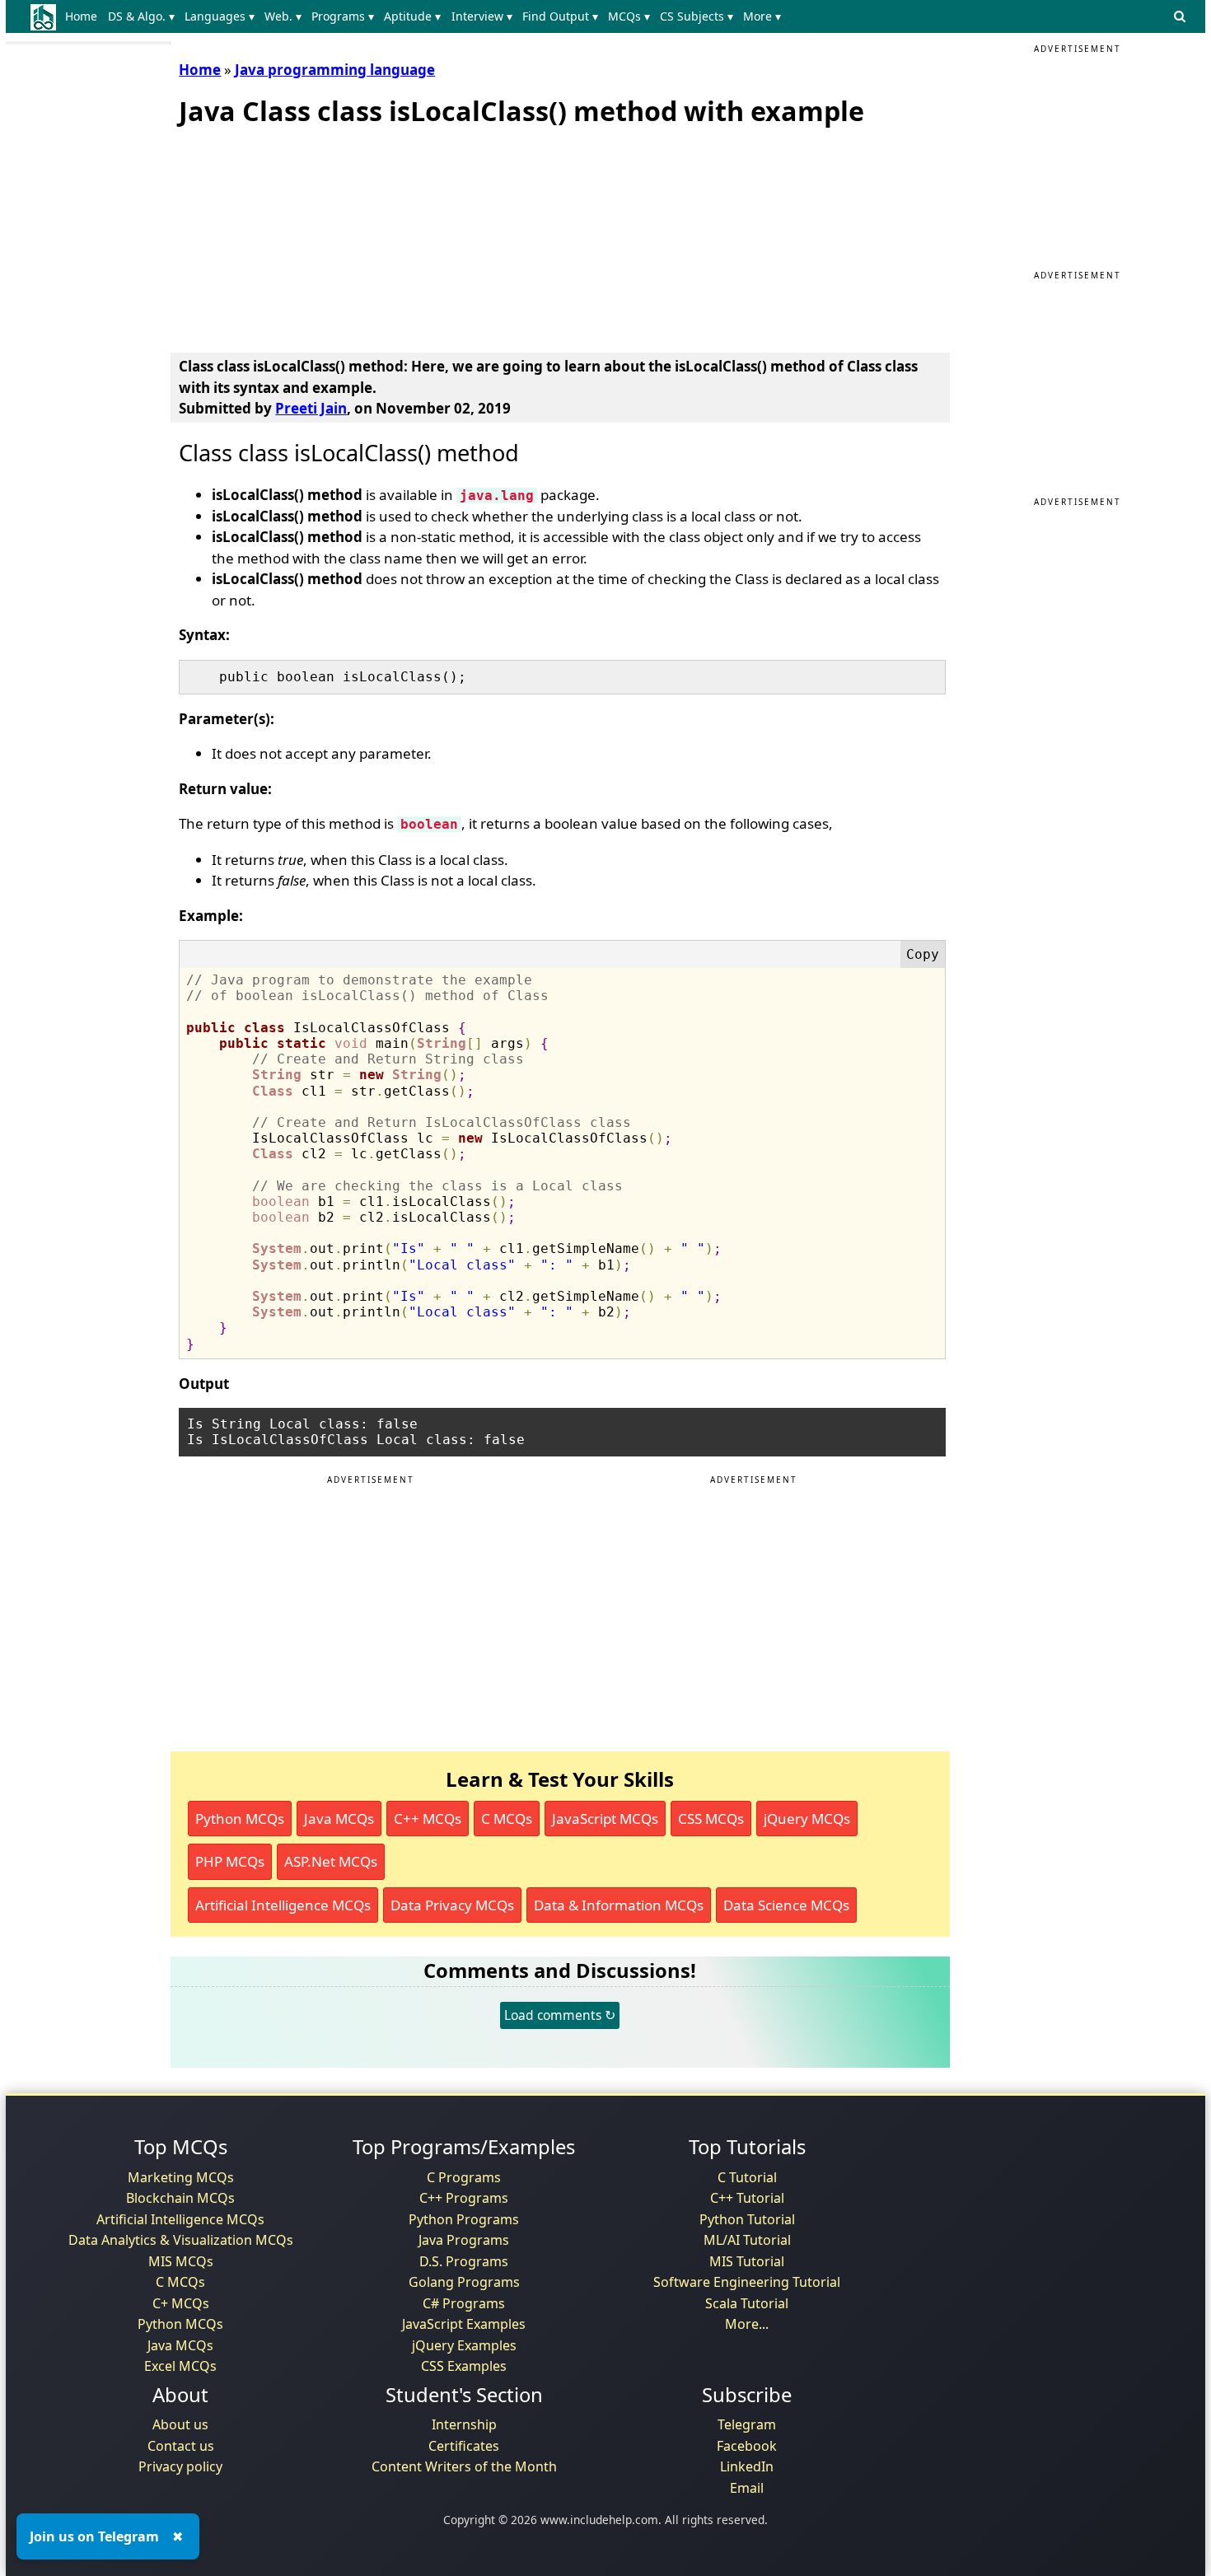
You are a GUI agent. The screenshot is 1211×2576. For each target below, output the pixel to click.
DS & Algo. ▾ (141, 16)
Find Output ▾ (560, 16)
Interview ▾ (482, 16)
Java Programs (464, 2240)
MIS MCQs (181, 2261)
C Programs (464, 2177)
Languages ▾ (220, 16)
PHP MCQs (230, 1861)
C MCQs (507, 1819)
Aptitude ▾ (412, 16)
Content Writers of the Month (464, 2466)
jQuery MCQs (807, 1819)
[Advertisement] (302, 236)
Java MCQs (339, 1819)
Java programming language (335, 70)
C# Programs (464, 2303)
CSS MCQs (711, 1819)
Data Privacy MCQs (452, 1905)
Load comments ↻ (560, 2015)
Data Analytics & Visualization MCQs (181, 2240)
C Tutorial (747, 2177)
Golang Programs (464, 2282)
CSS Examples (464, 2366)
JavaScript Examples (464, 2324)
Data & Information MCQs (619, 1905)
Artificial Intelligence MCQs (283, 1905)
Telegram (747, 2424)
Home (81, 16)
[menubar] (426, 16)
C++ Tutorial (747, 2198)
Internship (464, 2424)
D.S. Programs (464, 2261)
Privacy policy (180, 2466)
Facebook (747, 2446)
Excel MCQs (180, 2366)
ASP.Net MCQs (331, 1861)
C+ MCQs (181, 2303)
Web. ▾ (283, 16)
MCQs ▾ (629, 16)
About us (180, 2424)
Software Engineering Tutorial (747, 2282)
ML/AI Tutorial (747, 2240)
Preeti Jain (311, 408)
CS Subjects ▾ (697, 16)
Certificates (464, 2446)
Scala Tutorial (747, 2303)
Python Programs (464, 2219)
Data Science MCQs (786, 1905)
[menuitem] (84, 16)
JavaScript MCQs (605, 1819)
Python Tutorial (747, 2219)
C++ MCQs (428, 1819)
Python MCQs (240, 1819)
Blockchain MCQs (180, 2198)
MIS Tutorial (747, 2261)
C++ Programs (464, 2198)
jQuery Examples (464, 2345)
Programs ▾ (343, 16)
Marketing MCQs (181, 2177)
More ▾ (762, 16)
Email (747, 2488)
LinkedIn (747, 2466)
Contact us (181, 2446)
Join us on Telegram (94, 2536)
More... (747, 2324)
